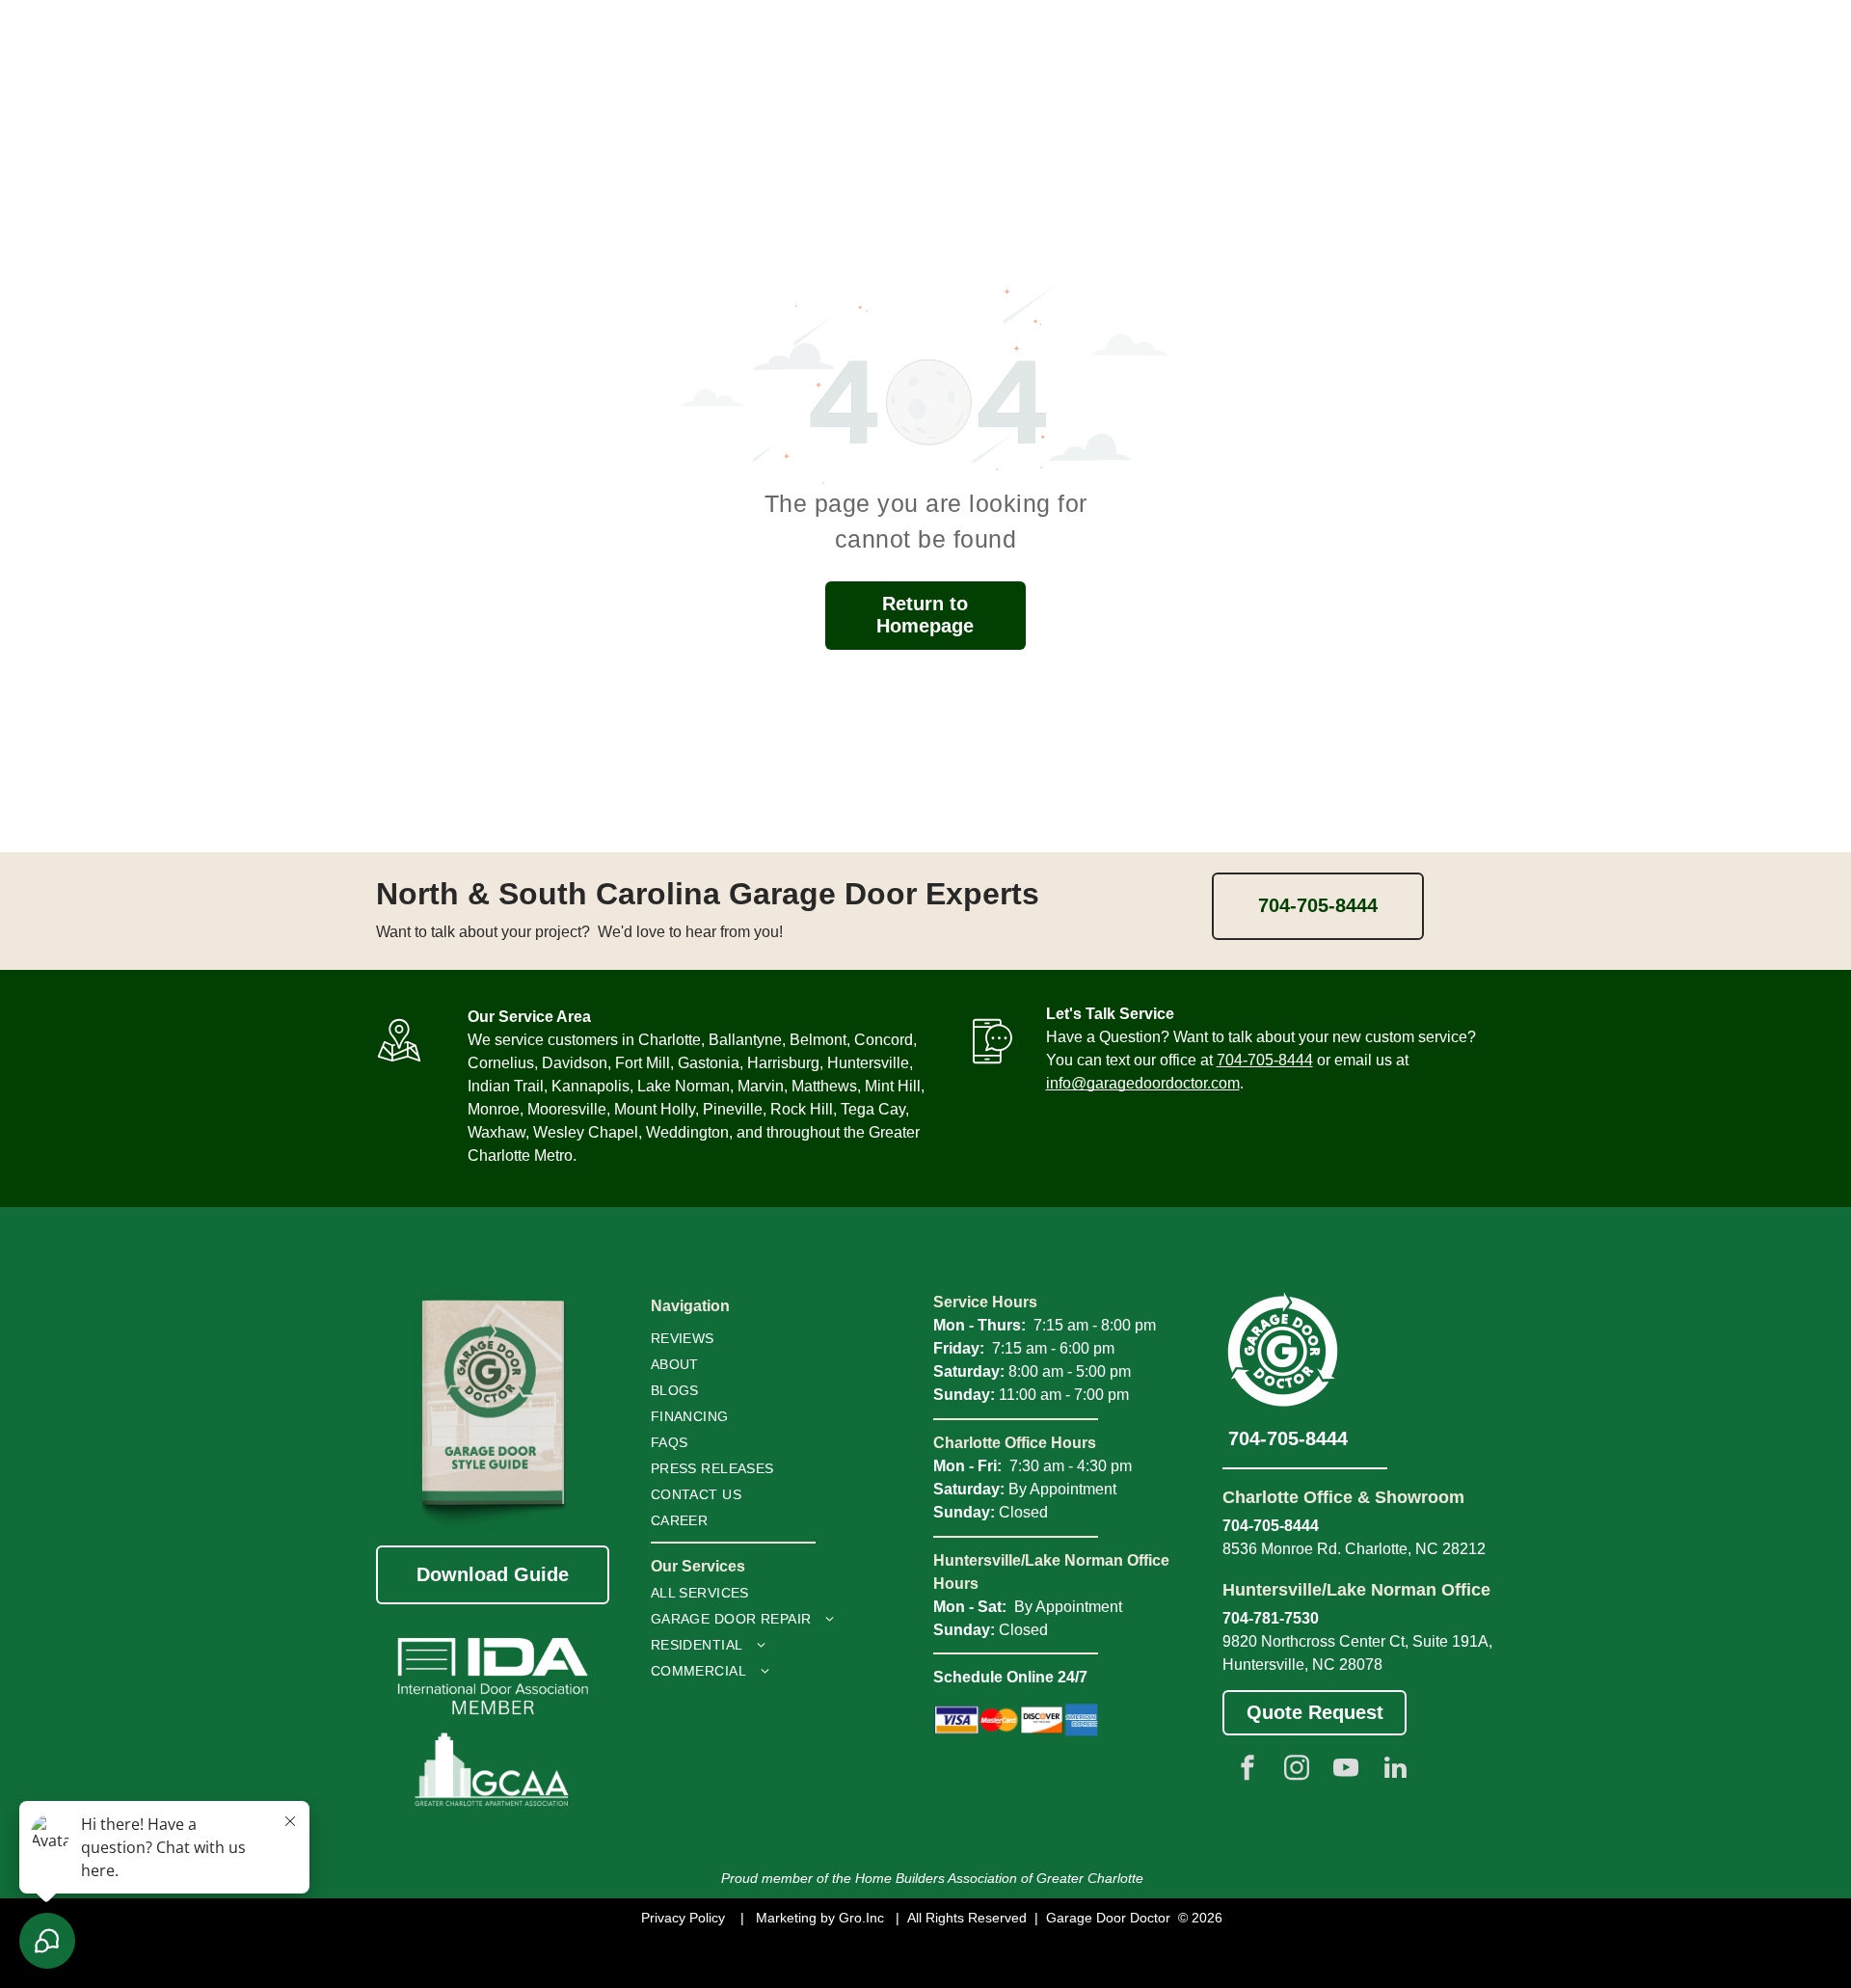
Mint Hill (893, 1086)
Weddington (687, 1132)
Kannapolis (590, 1086)
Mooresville (567, 1109)
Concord (884, 1040)
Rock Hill (802, 1109)
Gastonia (709, 1063)
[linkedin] (1395, 1771)
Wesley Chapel (586, 1132)
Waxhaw (496, 1132)
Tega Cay (873, 1109)
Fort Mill (643, 1063)
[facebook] (1247, 1771)
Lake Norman (684, 1086)
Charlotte (670, 1040)
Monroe (494, 1109)
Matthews (824, 1086)
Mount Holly (655, 1109)
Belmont (818, 1040)
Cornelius (501, 1063)
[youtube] (1346, 1771)
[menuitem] (740, 1339)
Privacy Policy (683, 1918)
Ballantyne (745, 1040)
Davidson (575, 1063)
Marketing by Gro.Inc (820, 1918)
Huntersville (868, 1063)
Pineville (733, 1109)
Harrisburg (783, 1063)
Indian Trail (506, 1086)
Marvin (761, 1086)
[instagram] (1297, 1771)
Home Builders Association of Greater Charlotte (999, 1878)
